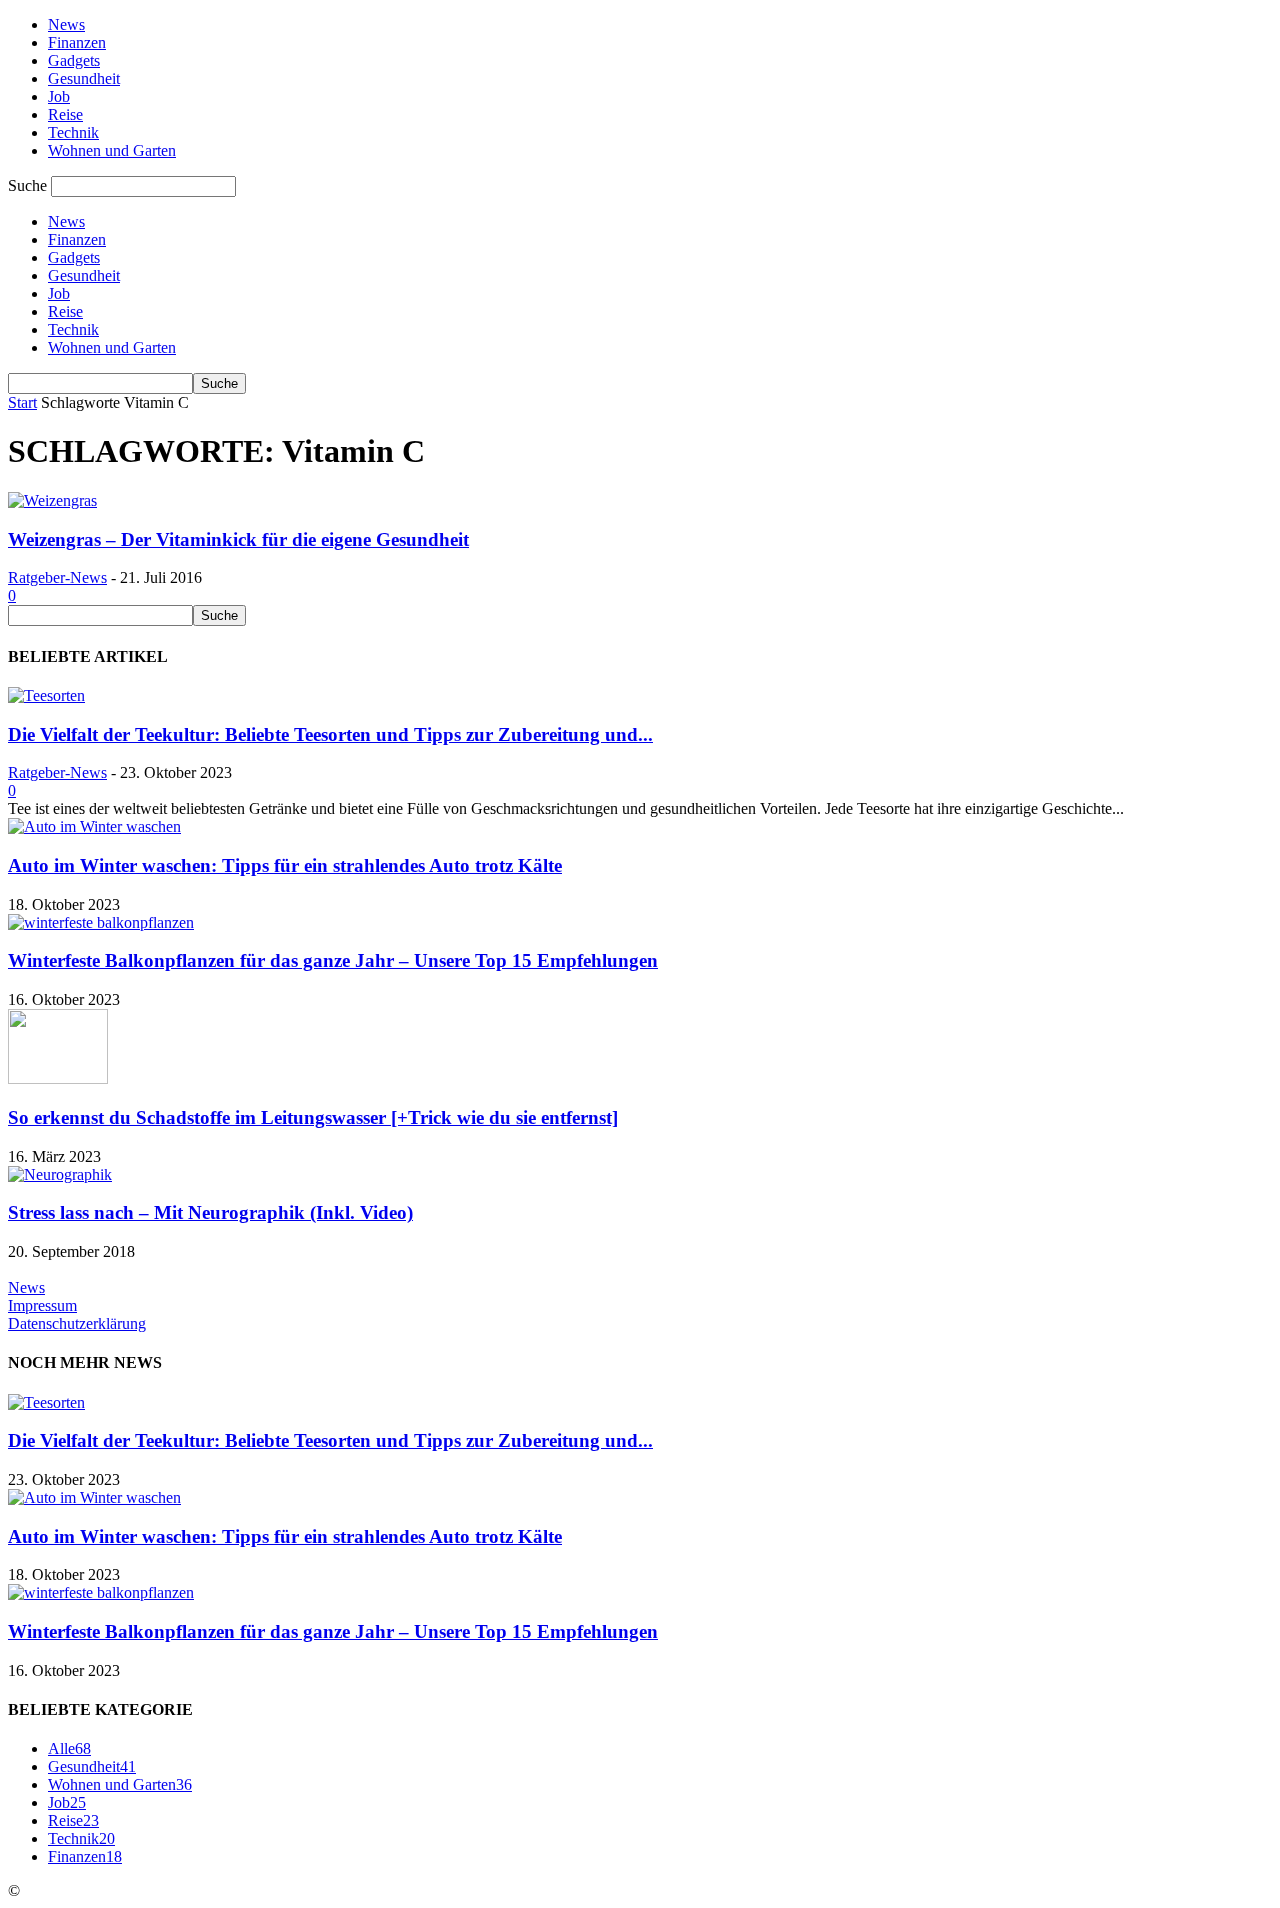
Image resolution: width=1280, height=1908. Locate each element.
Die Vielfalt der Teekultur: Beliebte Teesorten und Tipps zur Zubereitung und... (330, 734)
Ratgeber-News (57, 577)
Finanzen (77, 42)
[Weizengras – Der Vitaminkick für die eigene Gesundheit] (52, 500)
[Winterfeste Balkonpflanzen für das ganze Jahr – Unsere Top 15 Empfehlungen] (101, 922)
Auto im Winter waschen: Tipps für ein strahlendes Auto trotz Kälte (285, 865)
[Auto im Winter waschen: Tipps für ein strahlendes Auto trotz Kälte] (94, 826)
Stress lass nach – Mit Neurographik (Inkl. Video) (210, 1212)
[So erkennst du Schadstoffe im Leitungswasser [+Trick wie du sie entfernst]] (58, 1078)
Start (22, 402)
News (66, 24)
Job (59, 96)
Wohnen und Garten (112, 150)
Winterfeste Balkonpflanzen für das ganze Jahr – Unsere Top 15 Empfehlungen (333, 960)
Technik (73, 132)
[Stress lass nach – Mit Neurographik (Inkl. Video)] (60, 1174)
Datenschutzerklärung (77, 1323)
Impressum (42, 1305)
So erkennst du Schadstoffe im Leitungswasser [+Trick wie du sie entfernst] (313, 1117)
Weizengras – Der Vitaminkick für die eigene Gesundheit (238, 539)
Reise (65, 114)
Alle (69, 1748)
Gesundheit (84, 78)
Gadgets (74, 60)
